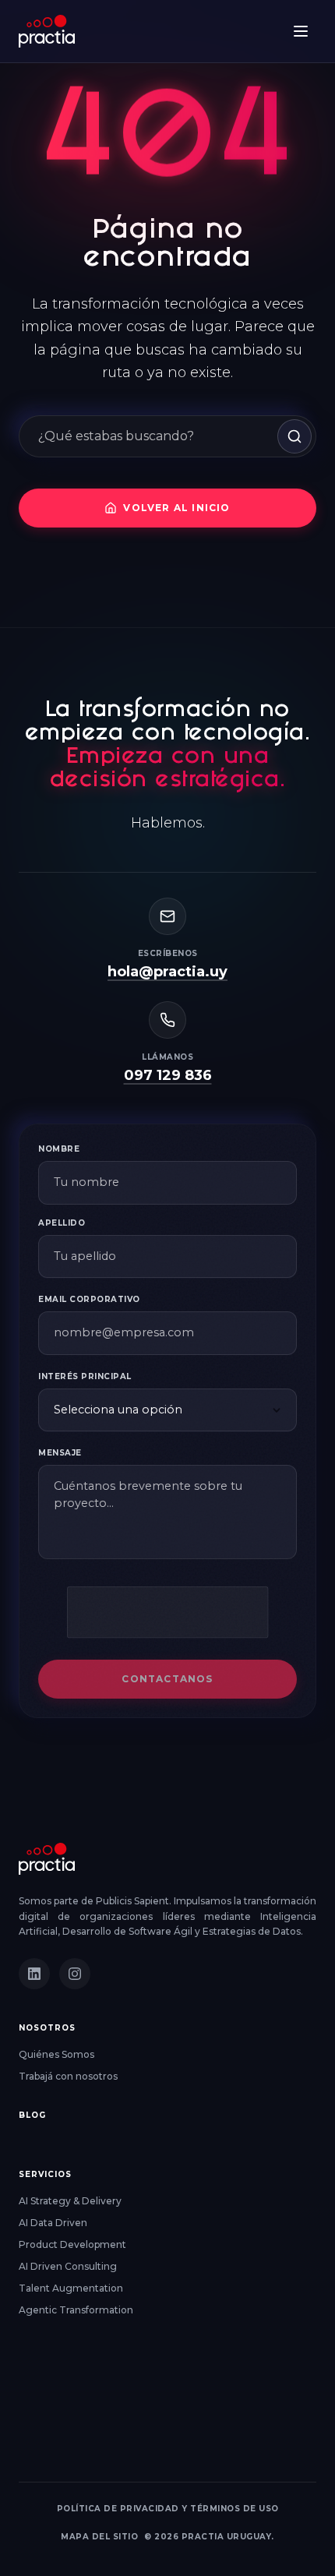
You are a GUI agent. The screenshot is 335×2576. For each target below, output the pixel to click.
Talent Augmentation (71, 2288)
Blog (32, 2115)
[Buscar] (294, 436)
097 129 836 (168, 1075)
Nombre (59, 1149)
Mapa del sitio (99, 2537)
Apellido (62, 1223)
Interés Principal (85, 1376)
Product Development (72, 2244)
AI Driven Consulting (68, 2266)
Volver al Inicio (176, 508)
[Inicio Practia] (47, 1859)
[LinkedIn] (34, 1974)
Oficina (39, 2394)
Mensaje (60, 1454)
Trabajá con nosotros (68, 2076)
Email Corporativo (89, 1299)
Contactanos (167, 1679)
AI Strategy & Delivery (70, 2201)
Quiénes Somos (56, 2054)
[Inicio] (47, 31)
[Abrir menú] (301, 31)
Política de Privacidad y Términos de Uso (168, 2509)
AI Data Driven (53, 2223)
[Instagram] (75, 1974)
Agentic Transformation (76, 2310)
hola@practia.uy (167, 972)
